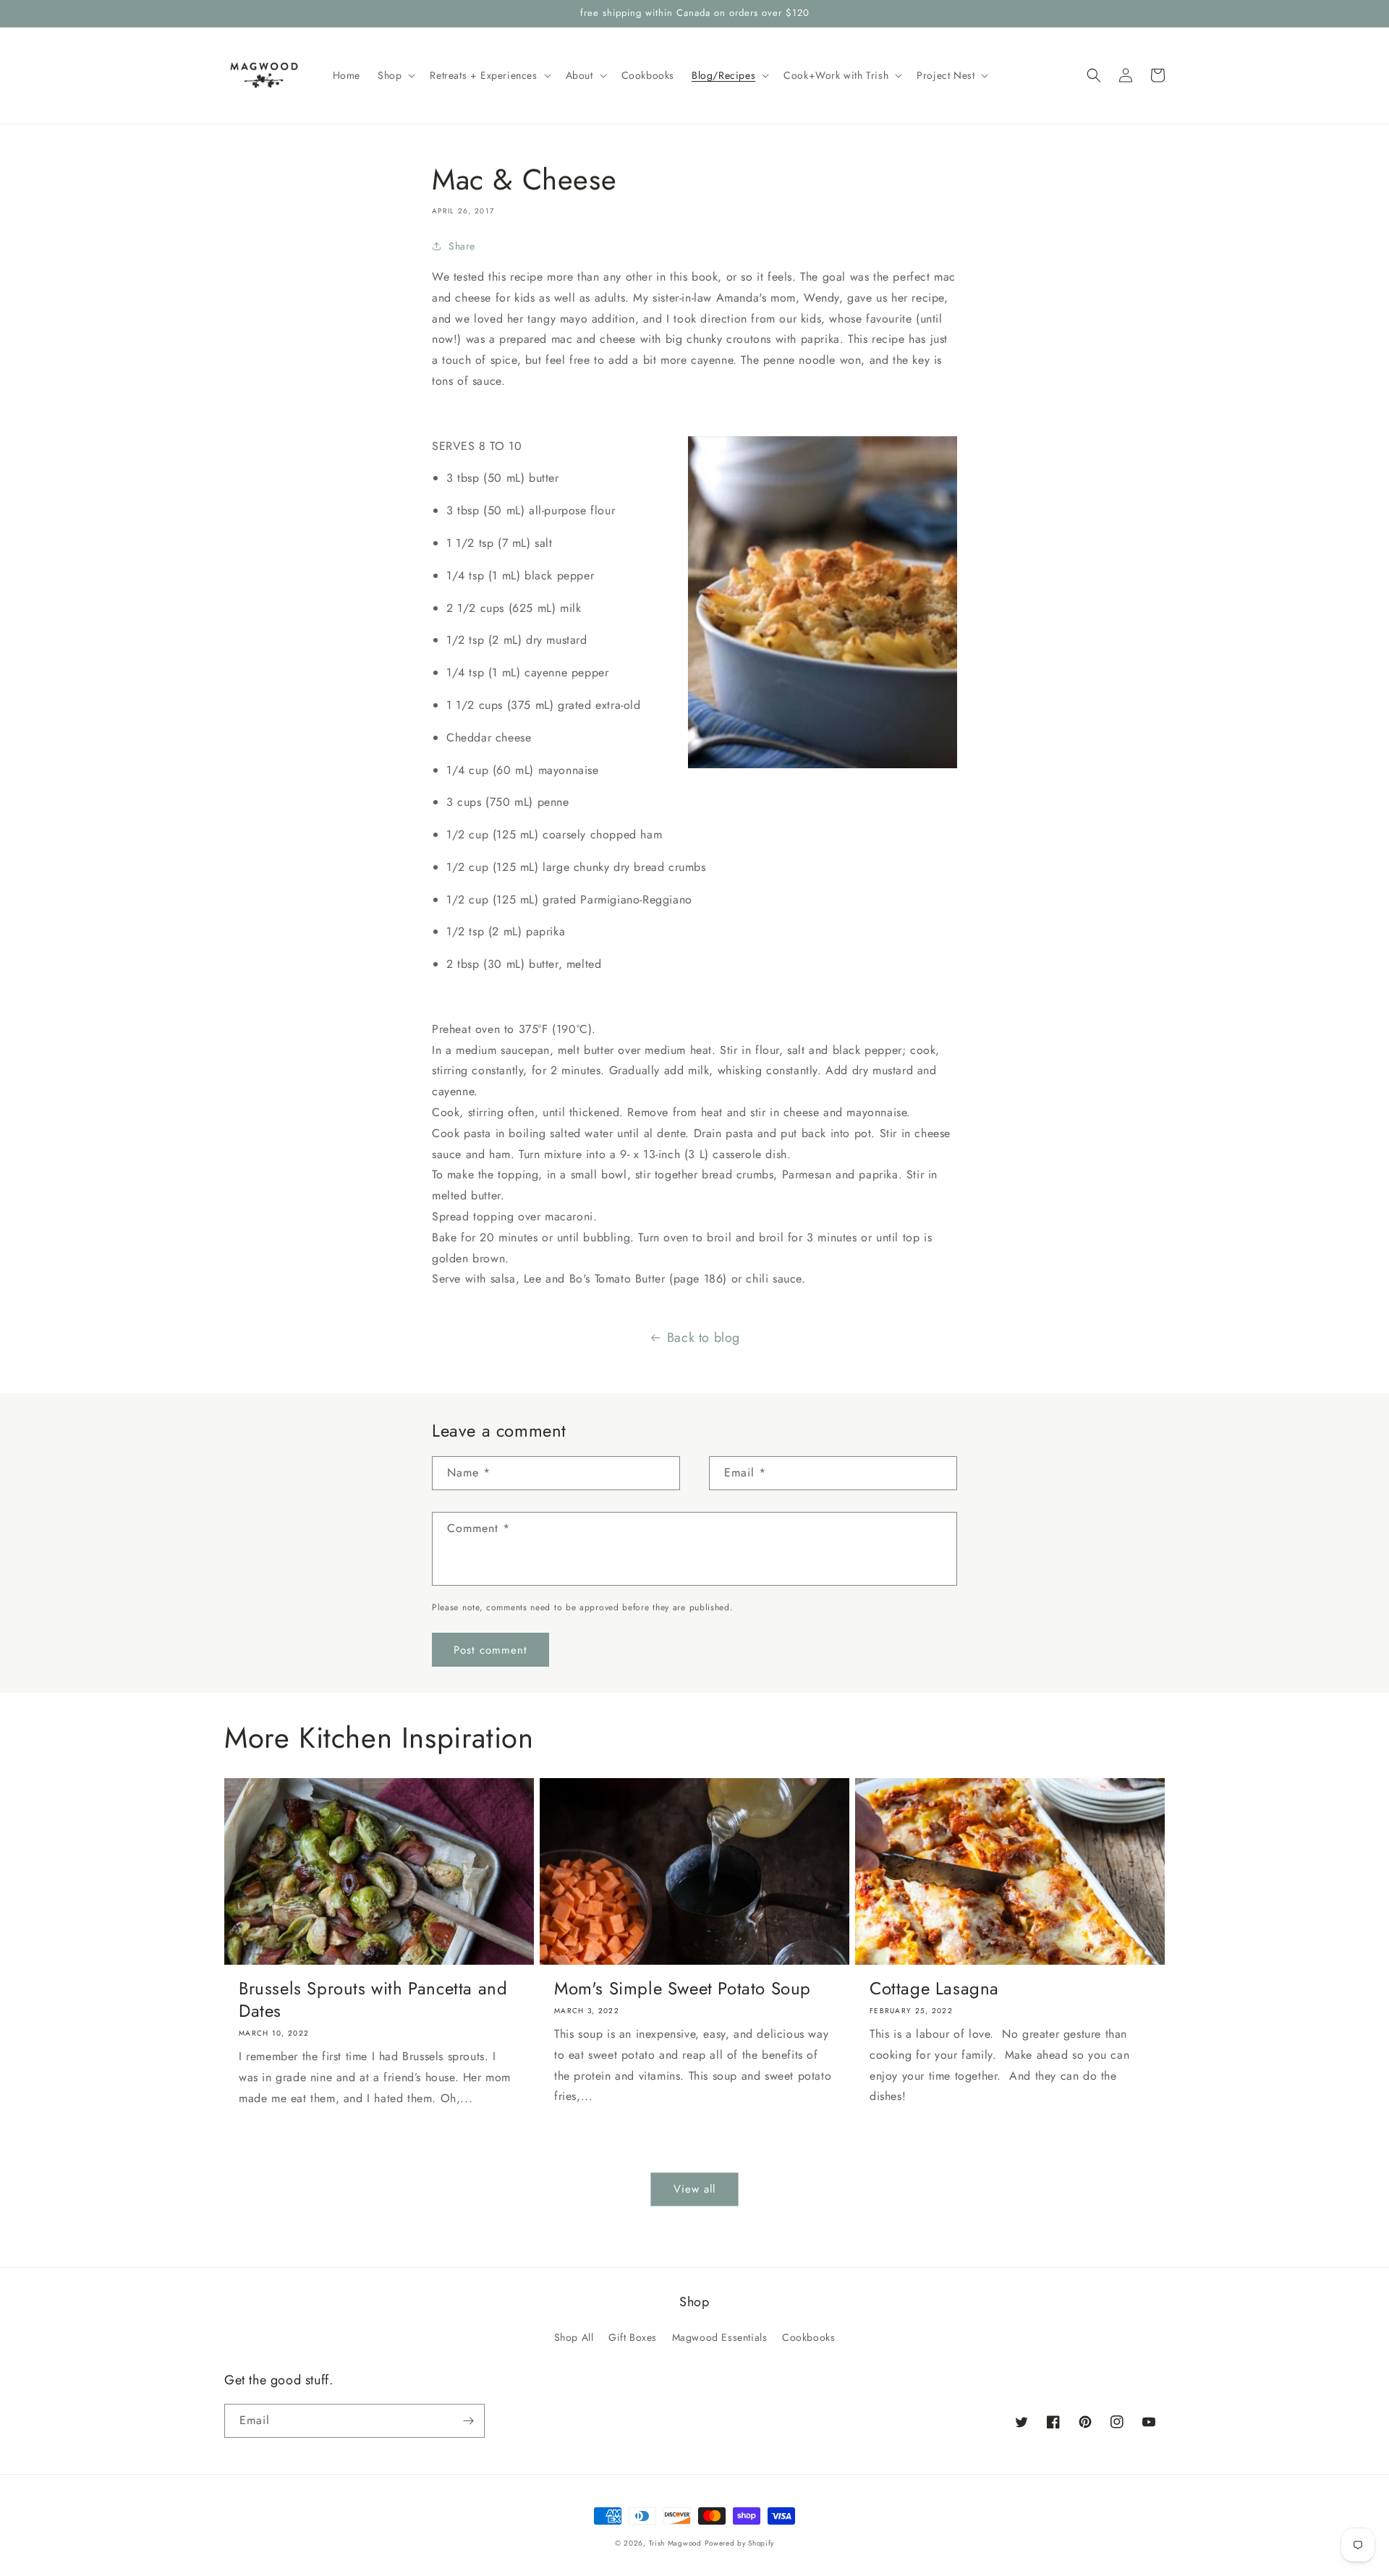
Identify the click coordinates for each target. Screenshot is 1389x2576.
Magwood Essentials (720, 2337)
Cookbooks (808, 2337)
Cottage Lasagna (934, 1988)
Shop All (574, 2337)
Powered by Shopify (739, 2543)
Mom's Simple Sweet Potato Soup (683, 1988)
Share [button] (462, 246)
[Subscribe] (468, 2421)
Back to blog (704, 1338)
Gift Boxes (633, 2337)
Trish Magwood (675, 2543)
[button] (395, 75)
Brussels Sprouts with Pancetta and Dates (373, 1999)
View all (694, 2189)
